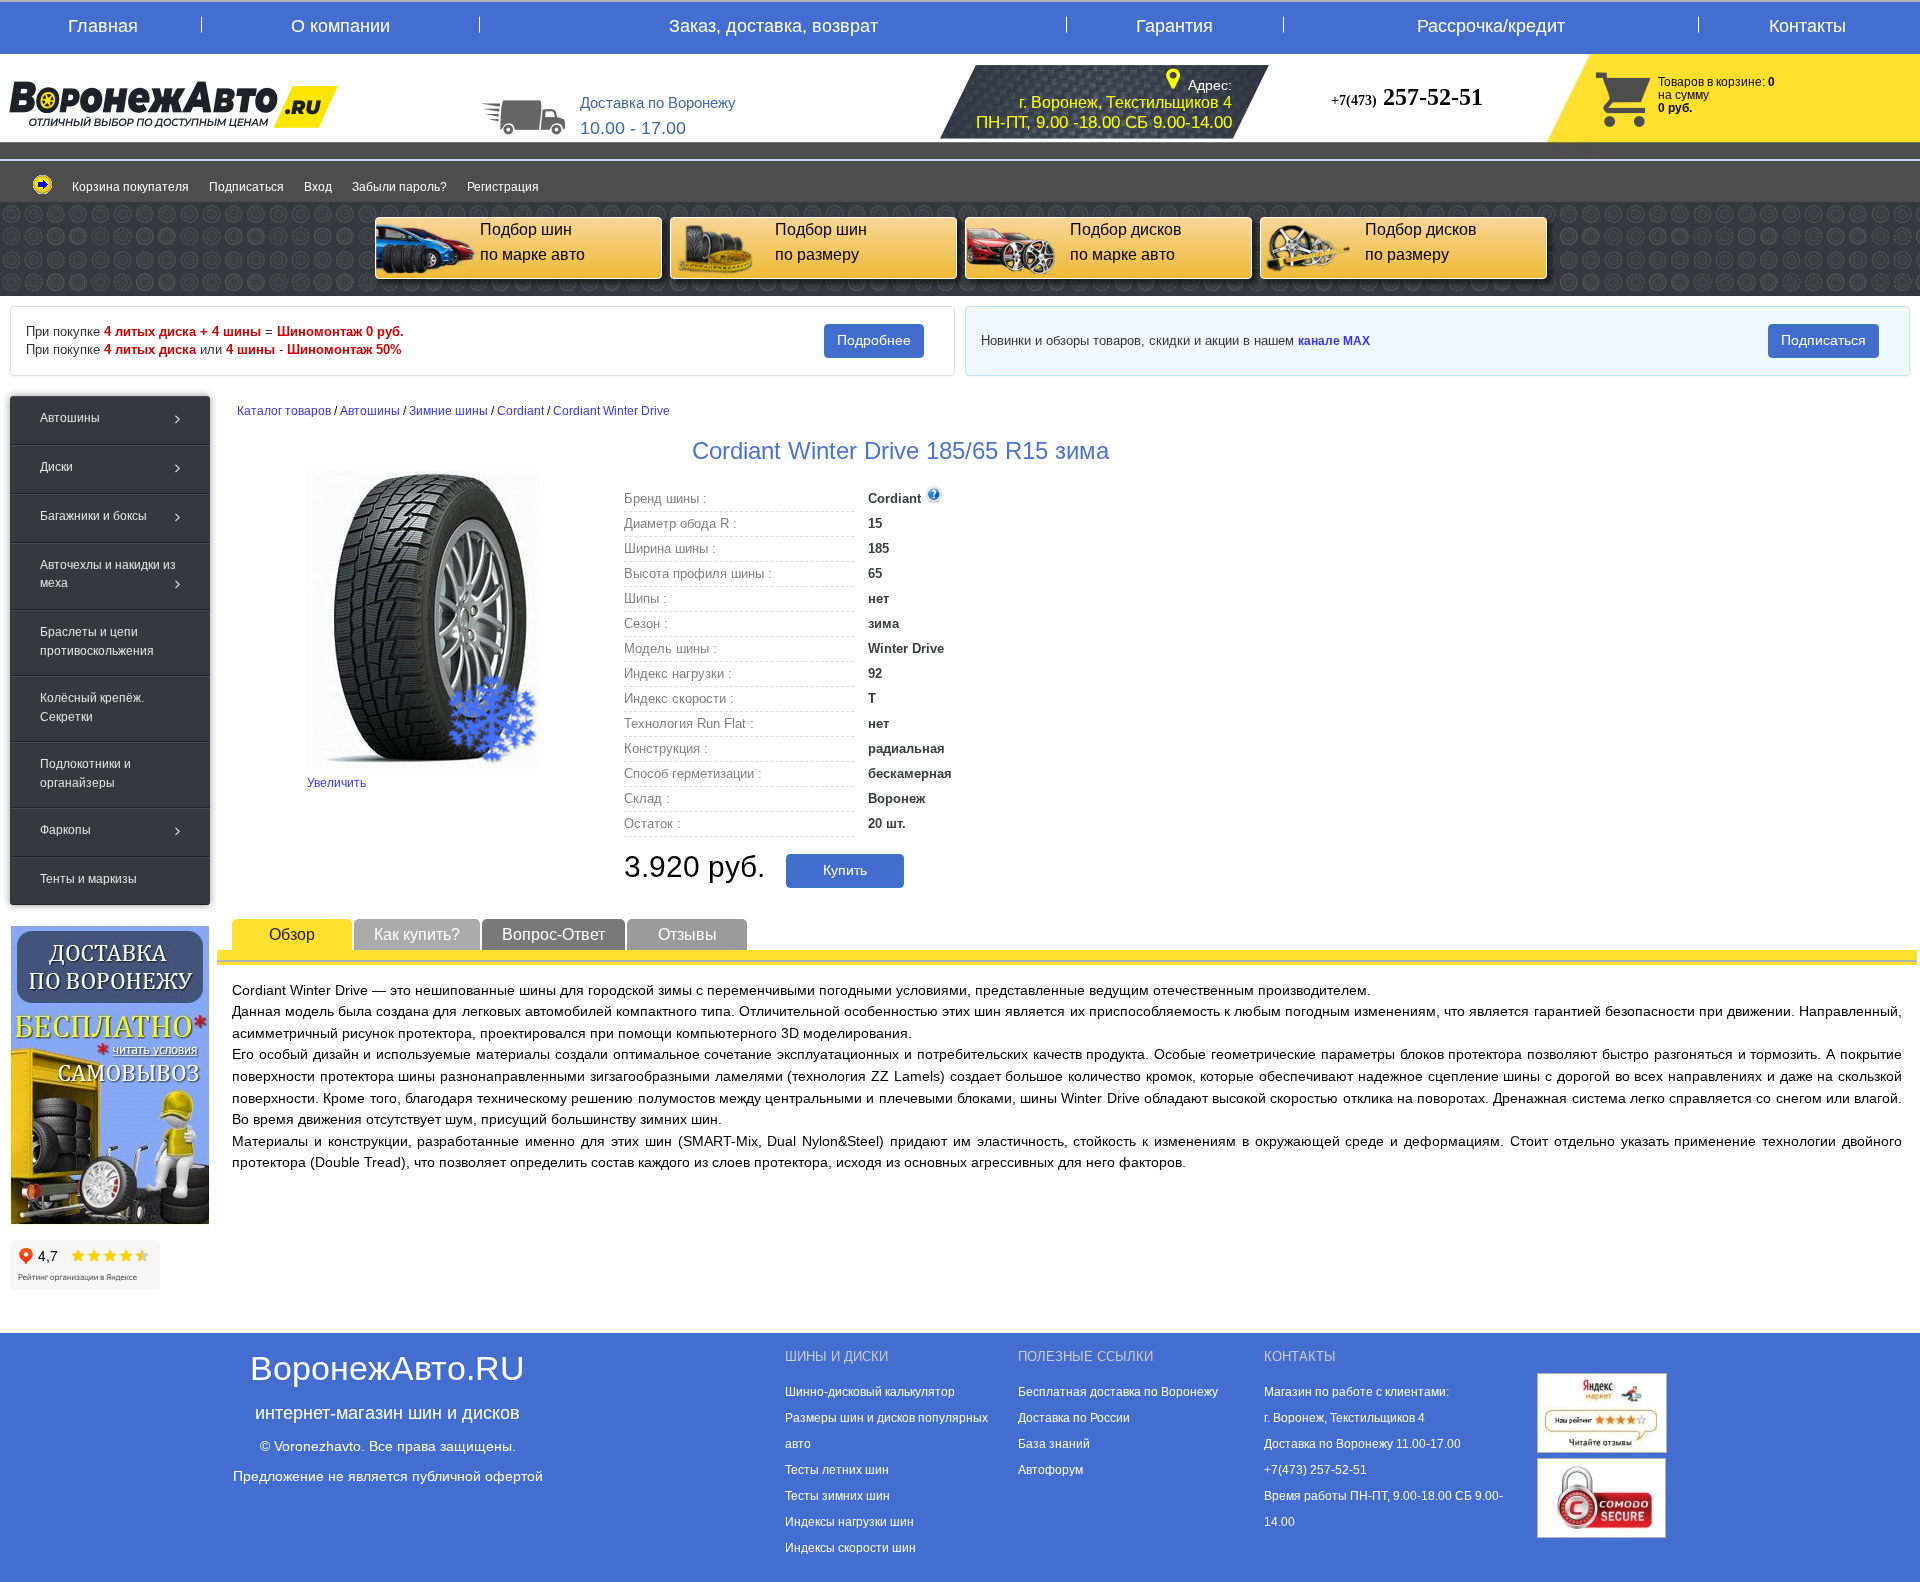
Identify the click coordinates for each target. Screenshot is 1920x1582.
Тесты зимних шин (837, 1496)
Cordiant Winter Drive (611, 411)
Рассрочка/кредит (1491, 26)
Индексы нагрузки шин (849, 1522)
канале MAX (1334, 341)
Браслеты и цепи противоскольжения (97, 641)
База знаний (1054, 1444)
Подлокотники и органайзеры (85, 773)
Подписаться (246, 187)
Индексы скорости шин (850, 1548)
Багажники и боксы (93, 516)
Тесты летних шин (837, 1470)
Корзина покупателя (130, 187)
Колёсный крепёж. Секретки (92, 707)
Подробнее (874, 340)
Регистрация (503, 187)
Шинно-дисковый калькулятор (870, 1392)
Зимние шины (448, 411)
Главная (103, 26)
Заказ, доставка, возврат (773, 26)
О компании (340, 26)
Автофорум (1050, 1470)
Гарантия (1174, 26)
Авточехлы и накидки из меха (108, 574)
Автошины (70, 418)
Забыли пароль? (399, 187)
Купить (845, 870)
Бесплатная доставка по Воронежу (1118, 1392)
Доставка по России (1074, 1418)
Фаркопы (65, 830)
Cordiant (520, 411)
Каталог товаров (284, 411)
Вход (318, 187)
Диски (56, 467)
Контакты (1807, 26)
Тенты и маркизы (88, 879)
